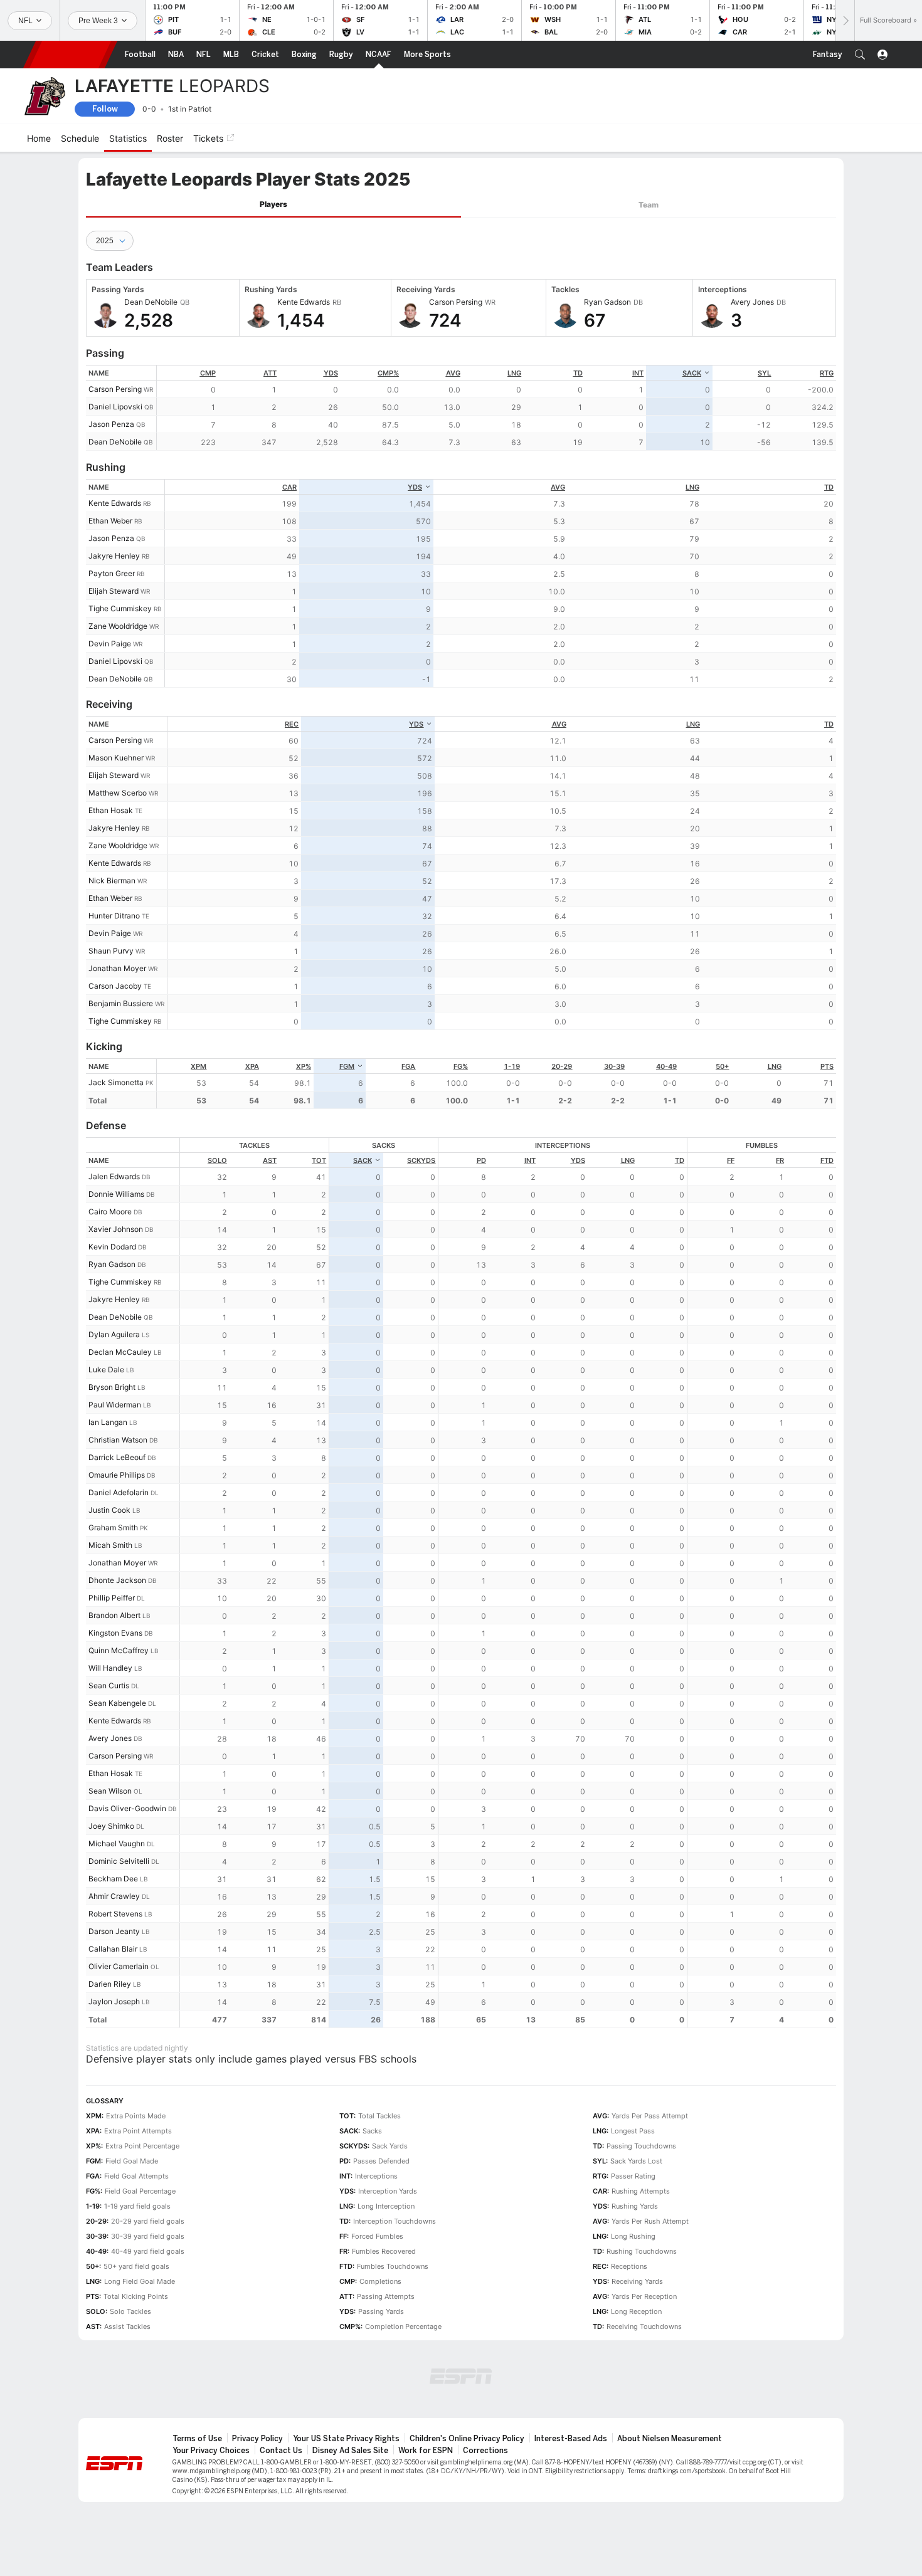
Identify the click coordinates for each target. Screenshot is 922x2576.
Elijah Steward (114, 591)
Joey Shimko (111, 1826)
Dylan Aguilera (114, 1334)
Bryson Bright (112, 1387)
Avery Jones (110, 1738)
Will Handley (110, 1668)
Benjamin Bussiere (121, 1003)
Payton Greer (112, 573)
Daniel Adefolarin (119, 1492)
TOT (319, 1160)
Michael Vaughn (117, 1843)
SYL (764, 373)
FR (780, 1160)
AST (270, 1160)
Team (649, 205)
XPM (199, 1066)
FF (731, 1160)
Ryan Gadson (112, 1264)
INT (638, 373)
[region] (496, 408)
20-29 (562, 1066)
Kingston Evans (115, 1633)
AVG (453, 373)
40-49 (666, 1066)
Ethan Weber (110, 521)
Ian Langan (108, 1422)
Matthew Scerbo (118, 793)
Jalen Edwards (114, 1176)
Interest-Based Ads (571, 2439)
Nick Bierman (112, 881)
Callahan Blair (113, 1949)
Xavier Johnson (116, 1229)
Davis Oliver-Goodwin (127, 1808)
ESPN (70, 55)
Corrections (485, 2451)
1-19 (512, 1066)
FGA (408, 1066)
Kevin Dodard (112, 1247)
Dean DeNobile (115, 442)
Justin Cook (109, 1510)
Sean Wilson (110, 1791)
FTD (827, 1160)
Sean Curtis (109, 1685)
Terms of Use (197, 2439)
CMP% (388, 373)
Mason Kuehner (116, 758)
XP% (304, 1066)
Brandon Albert (114, 1615)
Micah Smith (110, 1545)
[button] (860, 55)
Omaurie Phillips (117, 1475)
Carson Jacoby (115, 986)
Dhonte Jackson (117, 1580)
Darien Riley (110, 1984)
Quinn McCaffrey (119, 1650)
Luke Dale (106, 1369)
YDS (331, 373)
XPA (252, 1066)
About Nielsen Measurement (670, 2439)
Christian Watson (118, 1440)
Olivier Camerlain (119, 1966)
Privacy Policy (257, 2439)
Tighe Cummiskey (120, 608)
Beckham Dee (113, 1879)
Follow (105, 109)
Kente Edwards (115, 503)
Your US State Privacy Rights (346, 2439)
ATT (270, 373)
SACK (692, 373)
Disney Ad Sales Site (350, 2451)
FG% (461, 1066)
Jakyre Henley (114, 556)
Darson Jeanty (114, 1931)
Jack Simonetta (116, 1082)
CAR (289, 487)
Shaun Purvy (111, 951)
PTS (827, 1066)
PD (481, 1160)
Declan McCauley (120, 1352)
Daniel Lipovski (115, 407)
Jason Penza (111, 424)
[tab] (273, 205)
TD (578, 373)
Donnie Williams (116, 1194)
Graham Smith (113, 1527)
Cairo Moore (110, 1212)
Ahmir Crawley (114, 1896)
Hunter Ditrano (114, 916)
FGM (347, 1066)
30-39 (614, 1066)
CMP (208, 373)
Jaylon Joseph (114, 2001)
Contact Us (281, 2451)
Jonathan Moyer (117, 968)
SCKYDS (421, 1160)
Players (273, 204)
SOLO (217, 1160)
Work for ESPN (426, 2451)
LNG (514, 373)
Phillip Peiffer (112, 1598)
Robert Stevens (115, 1914)
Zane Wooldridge (118, 626)
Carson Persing (115, 389)
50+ (722, 1066)
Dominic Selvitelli (119, 1861)
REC (292, 724)
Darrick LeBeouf (117, 1457)
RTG (827, 373)
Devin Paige (110, 644)
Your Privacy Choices (211, 2451)
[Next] (845, 20)
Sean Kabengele (117, 1703)
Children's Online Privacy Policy (467, 2439)
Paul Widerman (115, 1405)
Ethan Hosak (111, 810)
